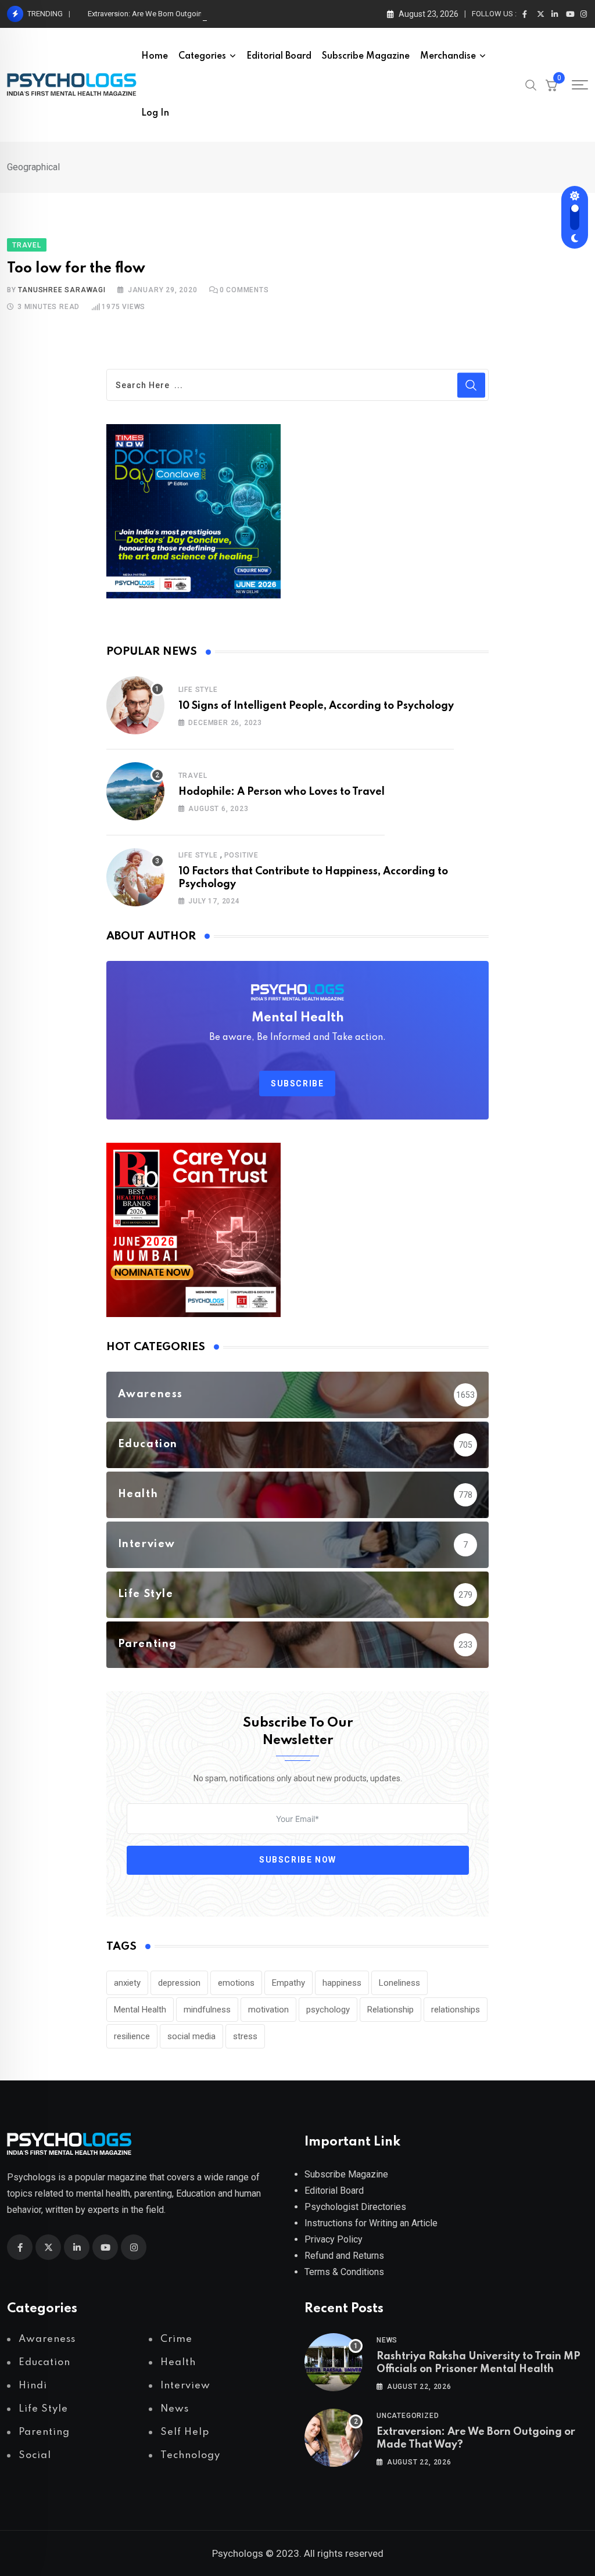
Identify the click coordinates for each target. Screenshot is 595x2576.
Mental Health (140, 2010)
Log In (155, 113)
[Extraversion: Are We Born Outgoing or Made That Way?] (334, 2438)
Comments (244, 290)
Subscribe (297, 1084)
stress (245, 2036)
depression (179, 1983)
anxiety (127, 1983)
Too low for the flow (76, 269)
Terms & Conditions (344, 2272)
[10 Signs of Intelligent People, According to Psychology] (135, 705)
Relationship (390, 2010)
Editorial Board (279, 56)
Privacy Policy (334, 2239)
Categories (202, 56)
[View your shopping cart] (551, 85)
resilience (132, 2036)
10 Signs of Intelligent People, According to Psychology (316, 706)
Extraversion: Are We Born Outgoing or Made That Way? (180, 14)
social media (191, 2036)
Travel (193, 776)
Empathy (288, 1983)
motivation (268, 2010)
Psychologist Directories (355, 2207)
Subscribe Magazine (366, 56)
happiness (342, 1983)
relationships (456, 2010)
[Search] (531, 84)
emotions (236, 1983)
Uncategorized (408, 2416)
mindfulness (207, 2010)
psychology (328, 2010)
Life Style (198, 690)
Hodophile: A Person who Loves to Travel (282, 792)
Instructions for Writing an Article (371, 2223)
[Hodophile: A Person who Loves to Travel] (135, 791)
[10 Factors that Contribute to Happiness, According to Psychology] (135, 877)
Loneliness (399, 1983)
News (387, 2340)
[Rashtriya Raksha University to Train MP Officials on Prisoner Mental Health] (334, 2362)
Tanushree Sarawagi (62, 290)
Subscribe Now (298, 1860)
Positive (241, 855)
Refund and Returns (344, 2256)
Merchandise (448, 56)
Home (155, 56)
